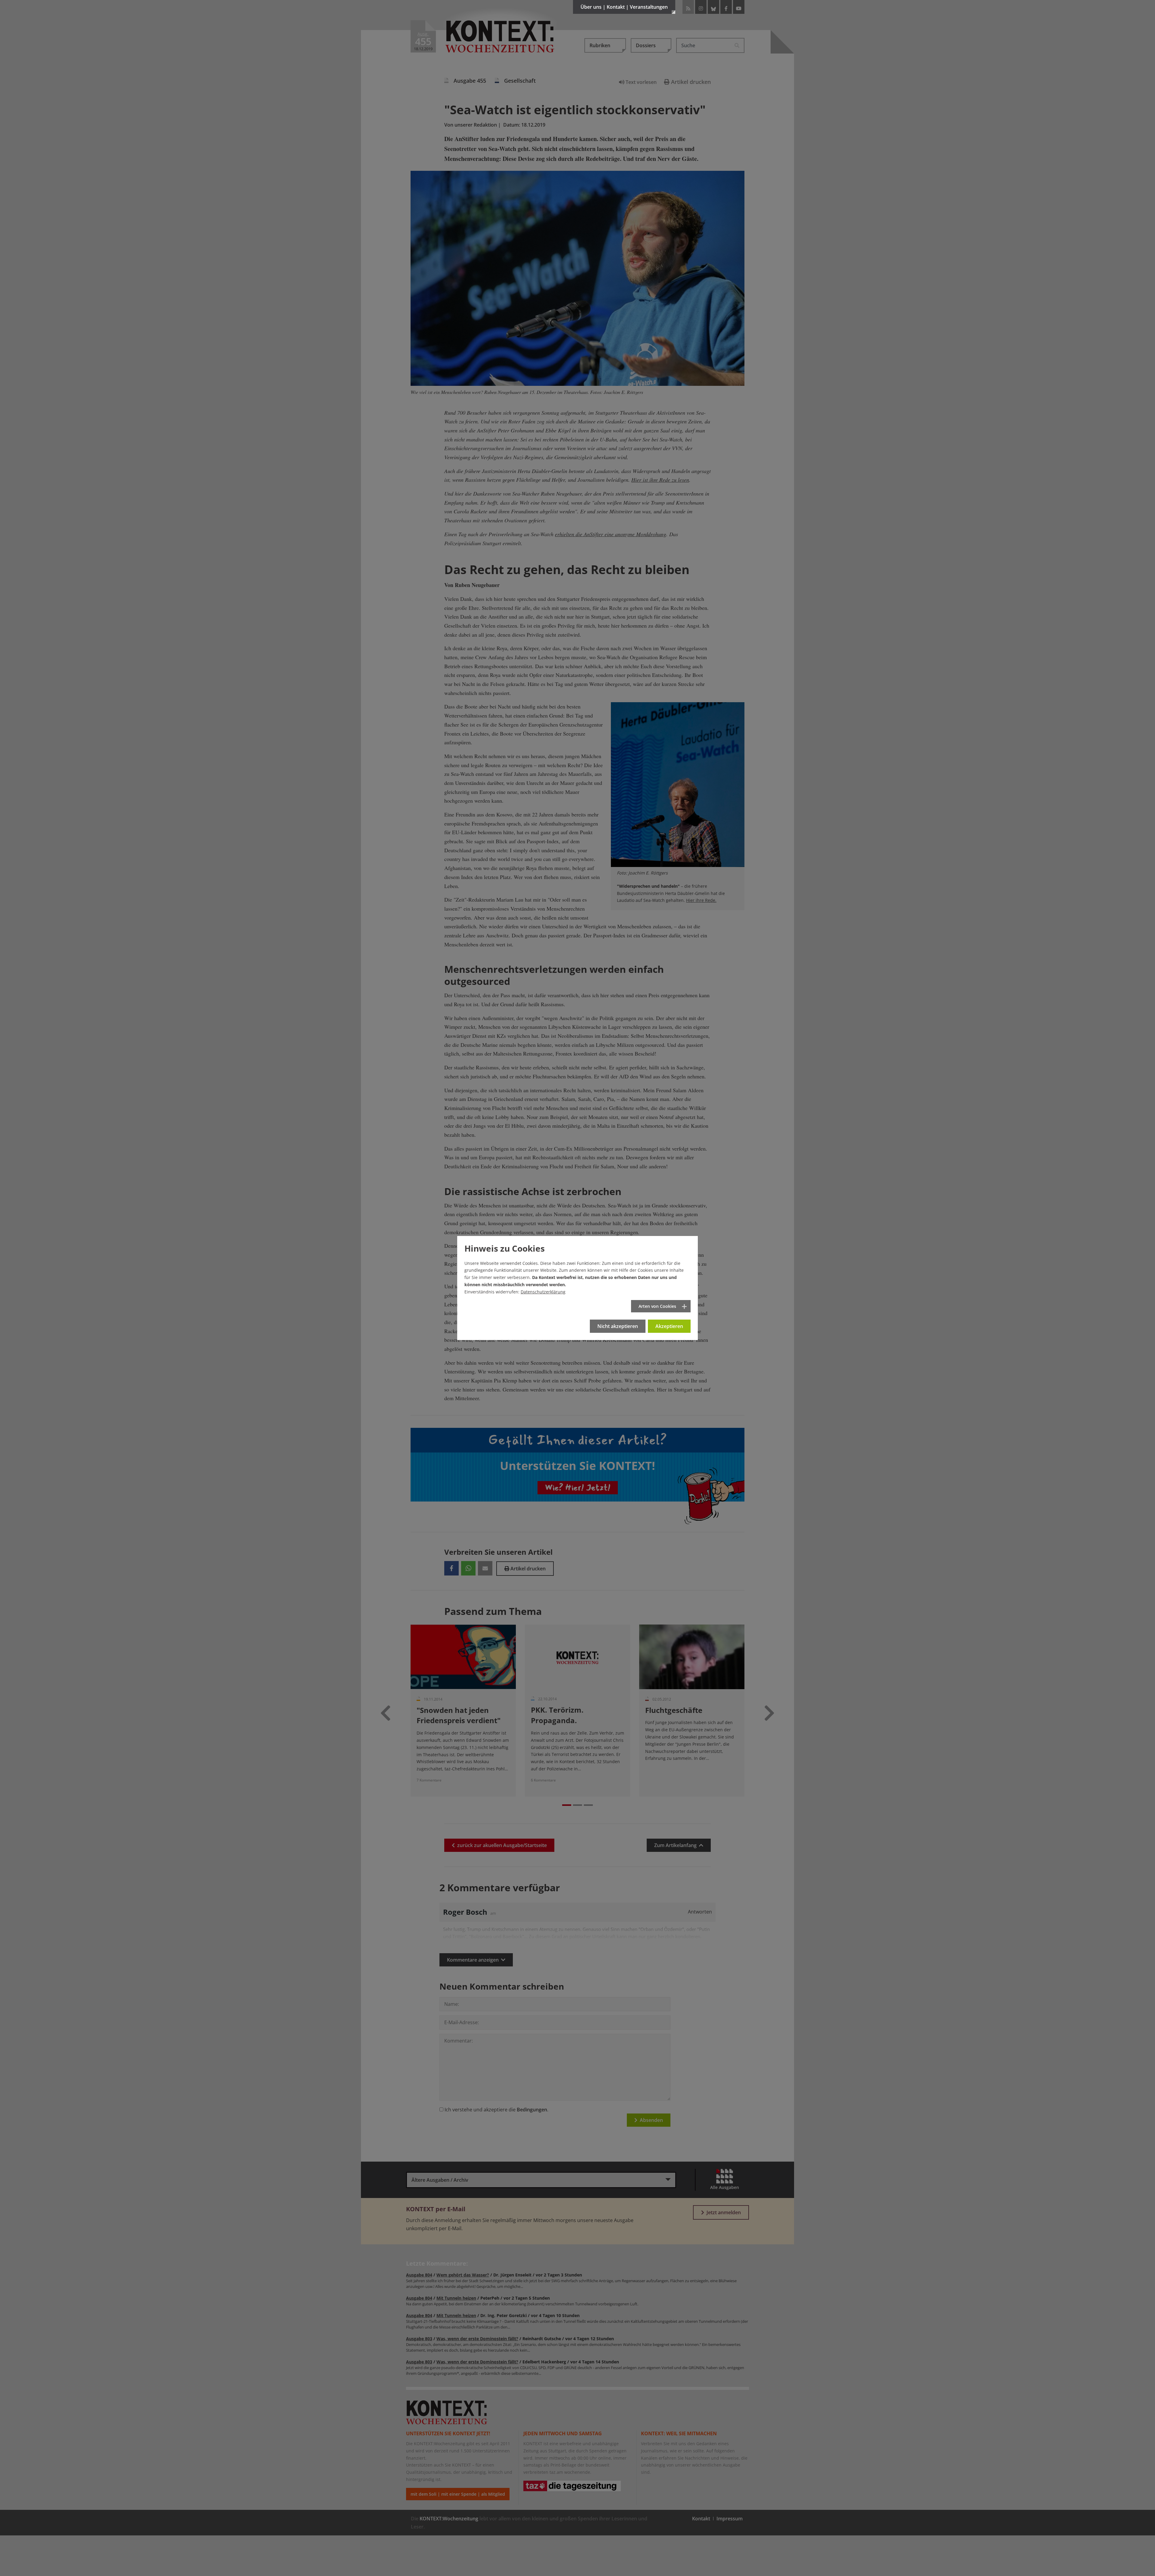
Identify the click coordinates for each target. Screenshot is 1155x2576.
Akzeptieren (669, 1326)
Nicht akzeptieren (618, 1326)
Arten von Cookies (657, 1306)
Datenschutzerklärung (543, 1292)
